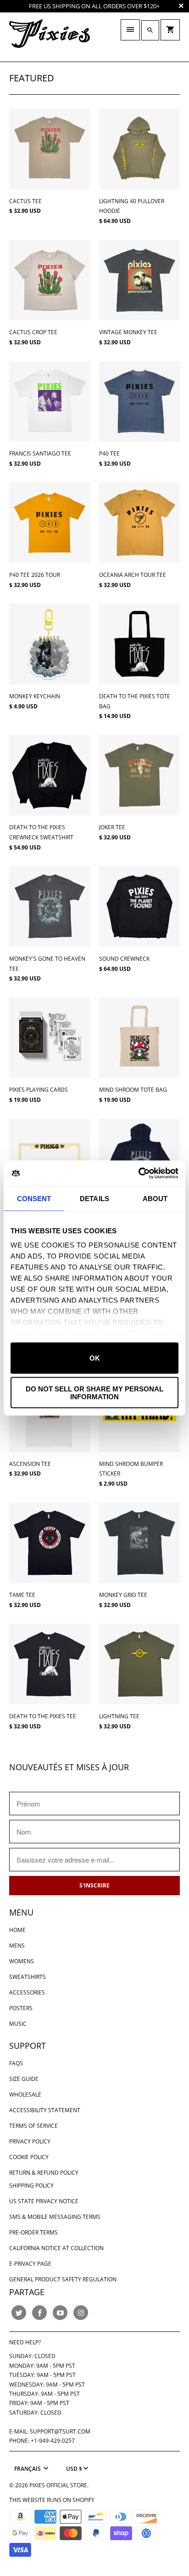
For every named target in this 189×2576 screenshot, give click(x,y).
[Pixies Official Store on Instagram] (81, 2313)
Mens (17, 1946)
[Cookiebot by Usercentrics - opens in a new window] (138, 1174)
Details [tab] (94, 1198)
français (28, 2469)
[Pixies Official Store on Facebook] (39, 2313)
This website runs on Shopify (52, 2500)
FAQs (16, 2063)
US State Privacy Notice (44, 2201)
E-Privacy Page (30, 2264)
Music (18, 2024)
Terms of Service (33, 2126)
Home (17, 1930)
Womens (22, 1961)
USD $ (74, 2469)
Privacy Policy (30, 2141)
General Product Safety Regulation (63, 2279)
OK (95, 1358)
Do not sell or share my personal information (94, 1393)
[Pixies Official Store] (50, 37)
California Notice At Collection (56, 2248)
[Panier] (170, 30)
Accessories (27, 1992)
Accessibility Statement (45, 2110)
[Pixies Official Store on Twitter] (19, 2313)
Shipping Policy (31, 2186)
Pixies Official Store (58, 2485)
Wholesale (25, 2094)
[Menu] (130, 30)
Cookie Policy (29, 2157)
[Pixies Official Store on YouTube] (60, 2313)
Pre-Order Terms (33, 2232)
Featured (32, 78)
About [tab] (155, 1198)
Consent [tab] (34, 1198)
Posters (21, 2008)
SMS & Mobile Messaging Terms (55, 2217)
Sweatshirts (28, 1977)
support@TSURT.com (60, 2431)
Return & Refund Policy (44, 2173)
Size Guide (24, 2079)
